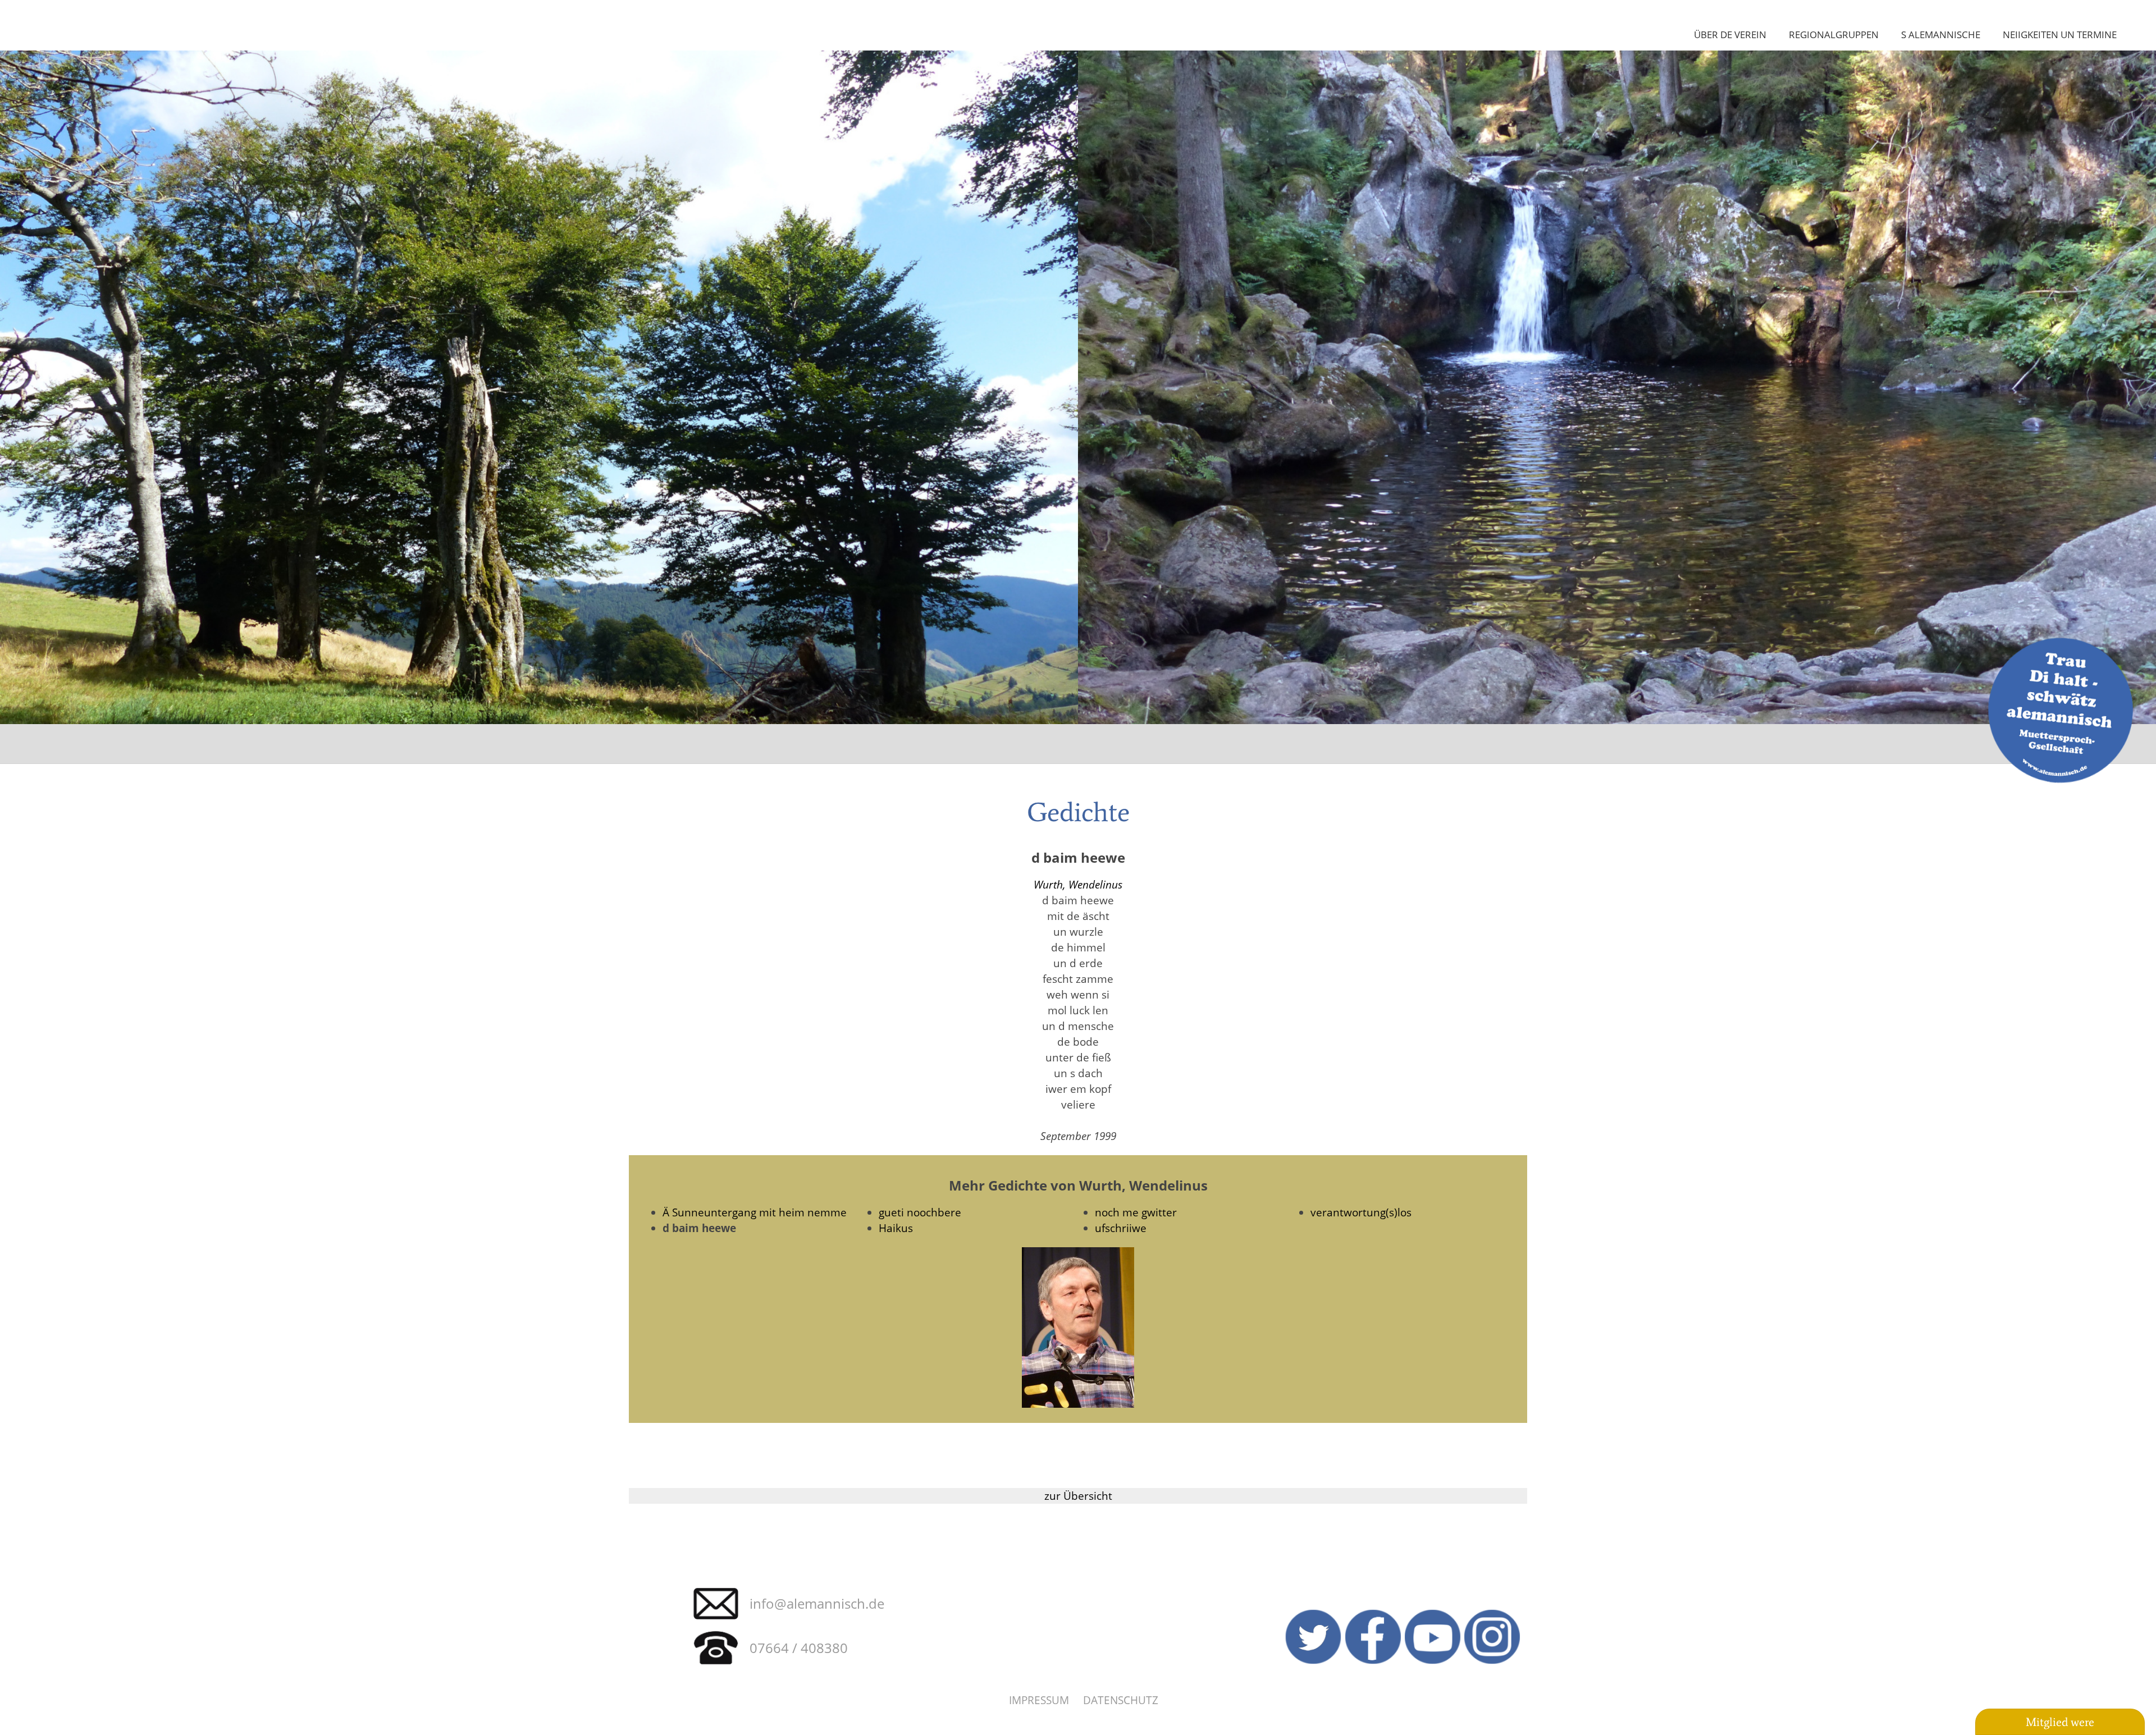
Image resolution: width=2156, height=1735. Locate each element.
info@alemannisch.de (817, 1603)
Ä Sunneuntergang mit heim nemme (755, 1212)
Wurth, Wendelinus (1078, 884)
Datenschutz (1121, 1700)
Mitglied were (2060, 1722)
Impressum (1039, 1700)
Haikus (896, 1228)
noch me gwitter (1136, 1212)
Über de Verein (1730, 34)
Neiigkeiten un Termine (2060, 34)
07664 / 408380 (799, 1648)
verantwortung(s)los (1361, 1212)
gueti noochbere (920, 1212)
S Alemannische (1941, 34)
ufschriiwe (1121, 1228)
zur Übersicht (1078, 1496)
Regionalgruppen (1834, 34)
